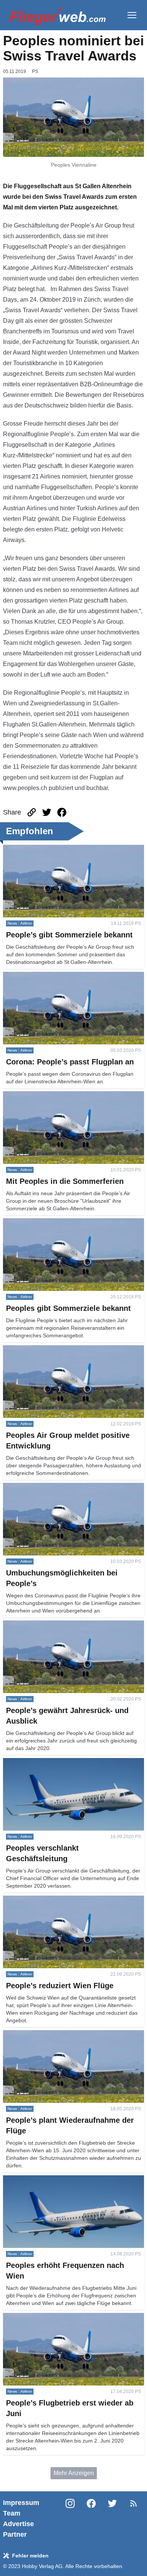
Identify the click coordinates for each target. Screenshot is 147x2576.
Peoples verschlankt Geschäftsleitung (53, 1762)
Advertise (18, 2524)
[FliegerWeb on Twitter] (112, 2519)
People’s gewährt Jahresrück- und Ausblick (61, 1625)
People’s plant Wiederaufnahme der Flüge (60, 2035)
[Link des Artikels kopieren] (32, 812)
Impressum (21, 2503)
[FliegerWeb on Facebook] (91, 2519)
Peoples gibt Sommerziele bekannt (50, 1223)
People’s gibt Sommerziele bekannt (51, 849)
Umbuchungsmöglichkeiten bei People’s (57, 1487)
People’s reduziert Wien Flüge (44, 1900)
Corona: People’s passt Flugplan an (51, 976)
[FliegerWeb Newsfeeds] (133, 2503)
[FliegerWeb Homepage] (57, 15)
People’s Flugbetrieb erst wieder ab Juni (57, 2317)
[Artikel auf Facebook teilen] (62, 812)
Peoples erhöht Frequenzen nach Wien (55, 2180)
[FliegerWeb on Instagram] (70, 2519)
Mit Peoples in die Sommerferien (47, 1096)
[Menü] (132, 15)
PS (35, 71)
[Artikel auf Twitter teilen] (47, 812)
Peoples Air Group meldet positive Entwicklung (66, 1350)
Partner (15, 2534)
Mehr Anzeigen (74, 2473)
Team (12, 2513)
